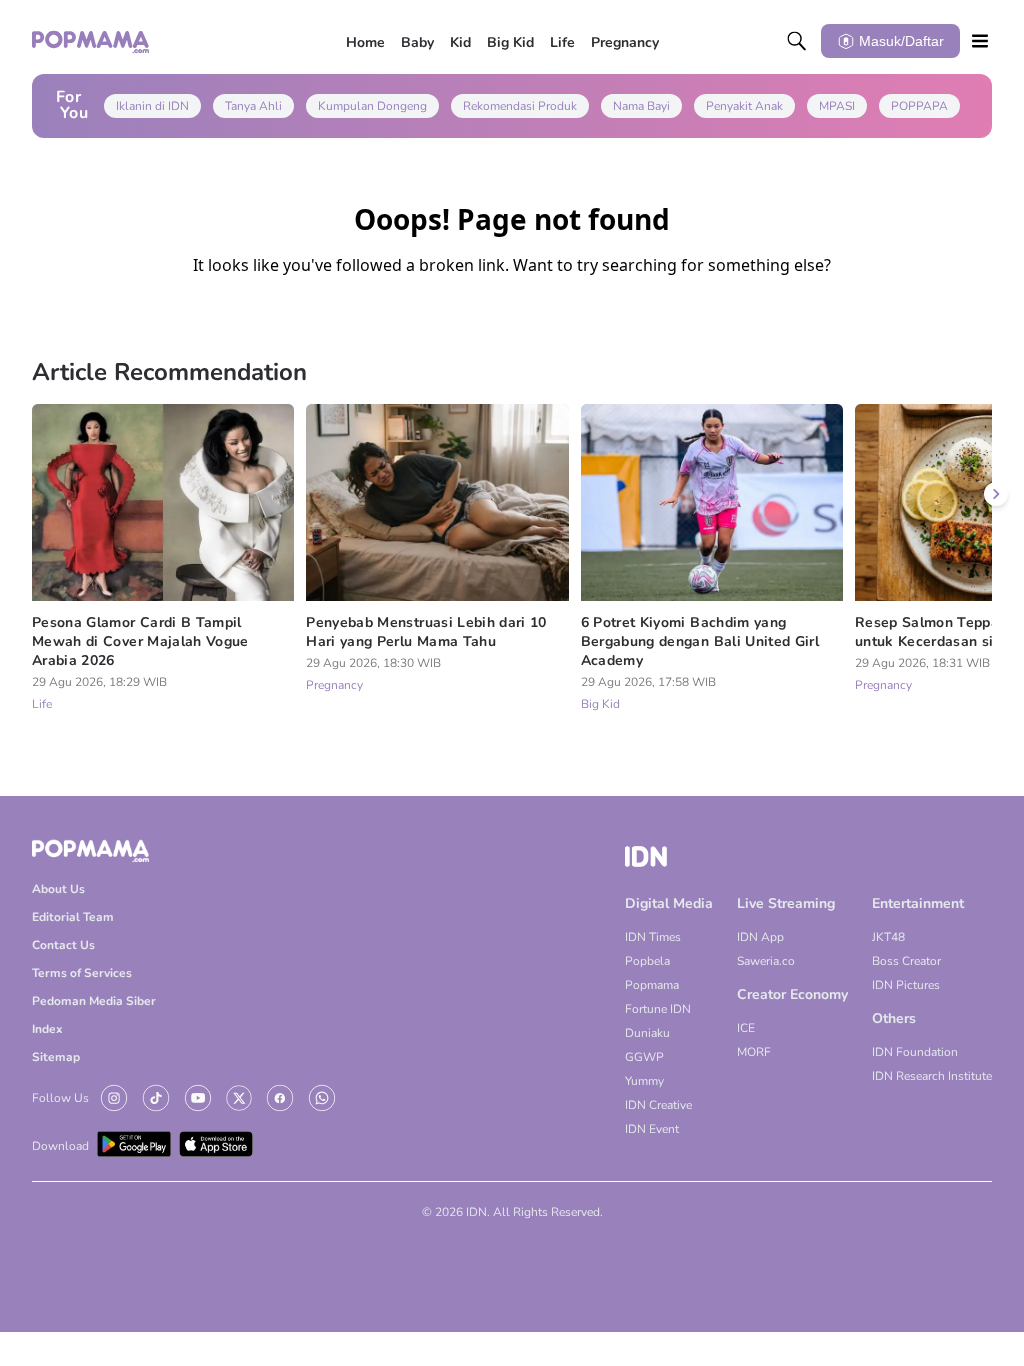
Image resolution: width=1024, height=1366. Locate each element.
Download (60, 1146)
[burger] (980, 41)
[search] (797, 41)
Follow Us (60, 1098)
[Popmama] (91, 41)
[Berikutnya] (996, 494)
